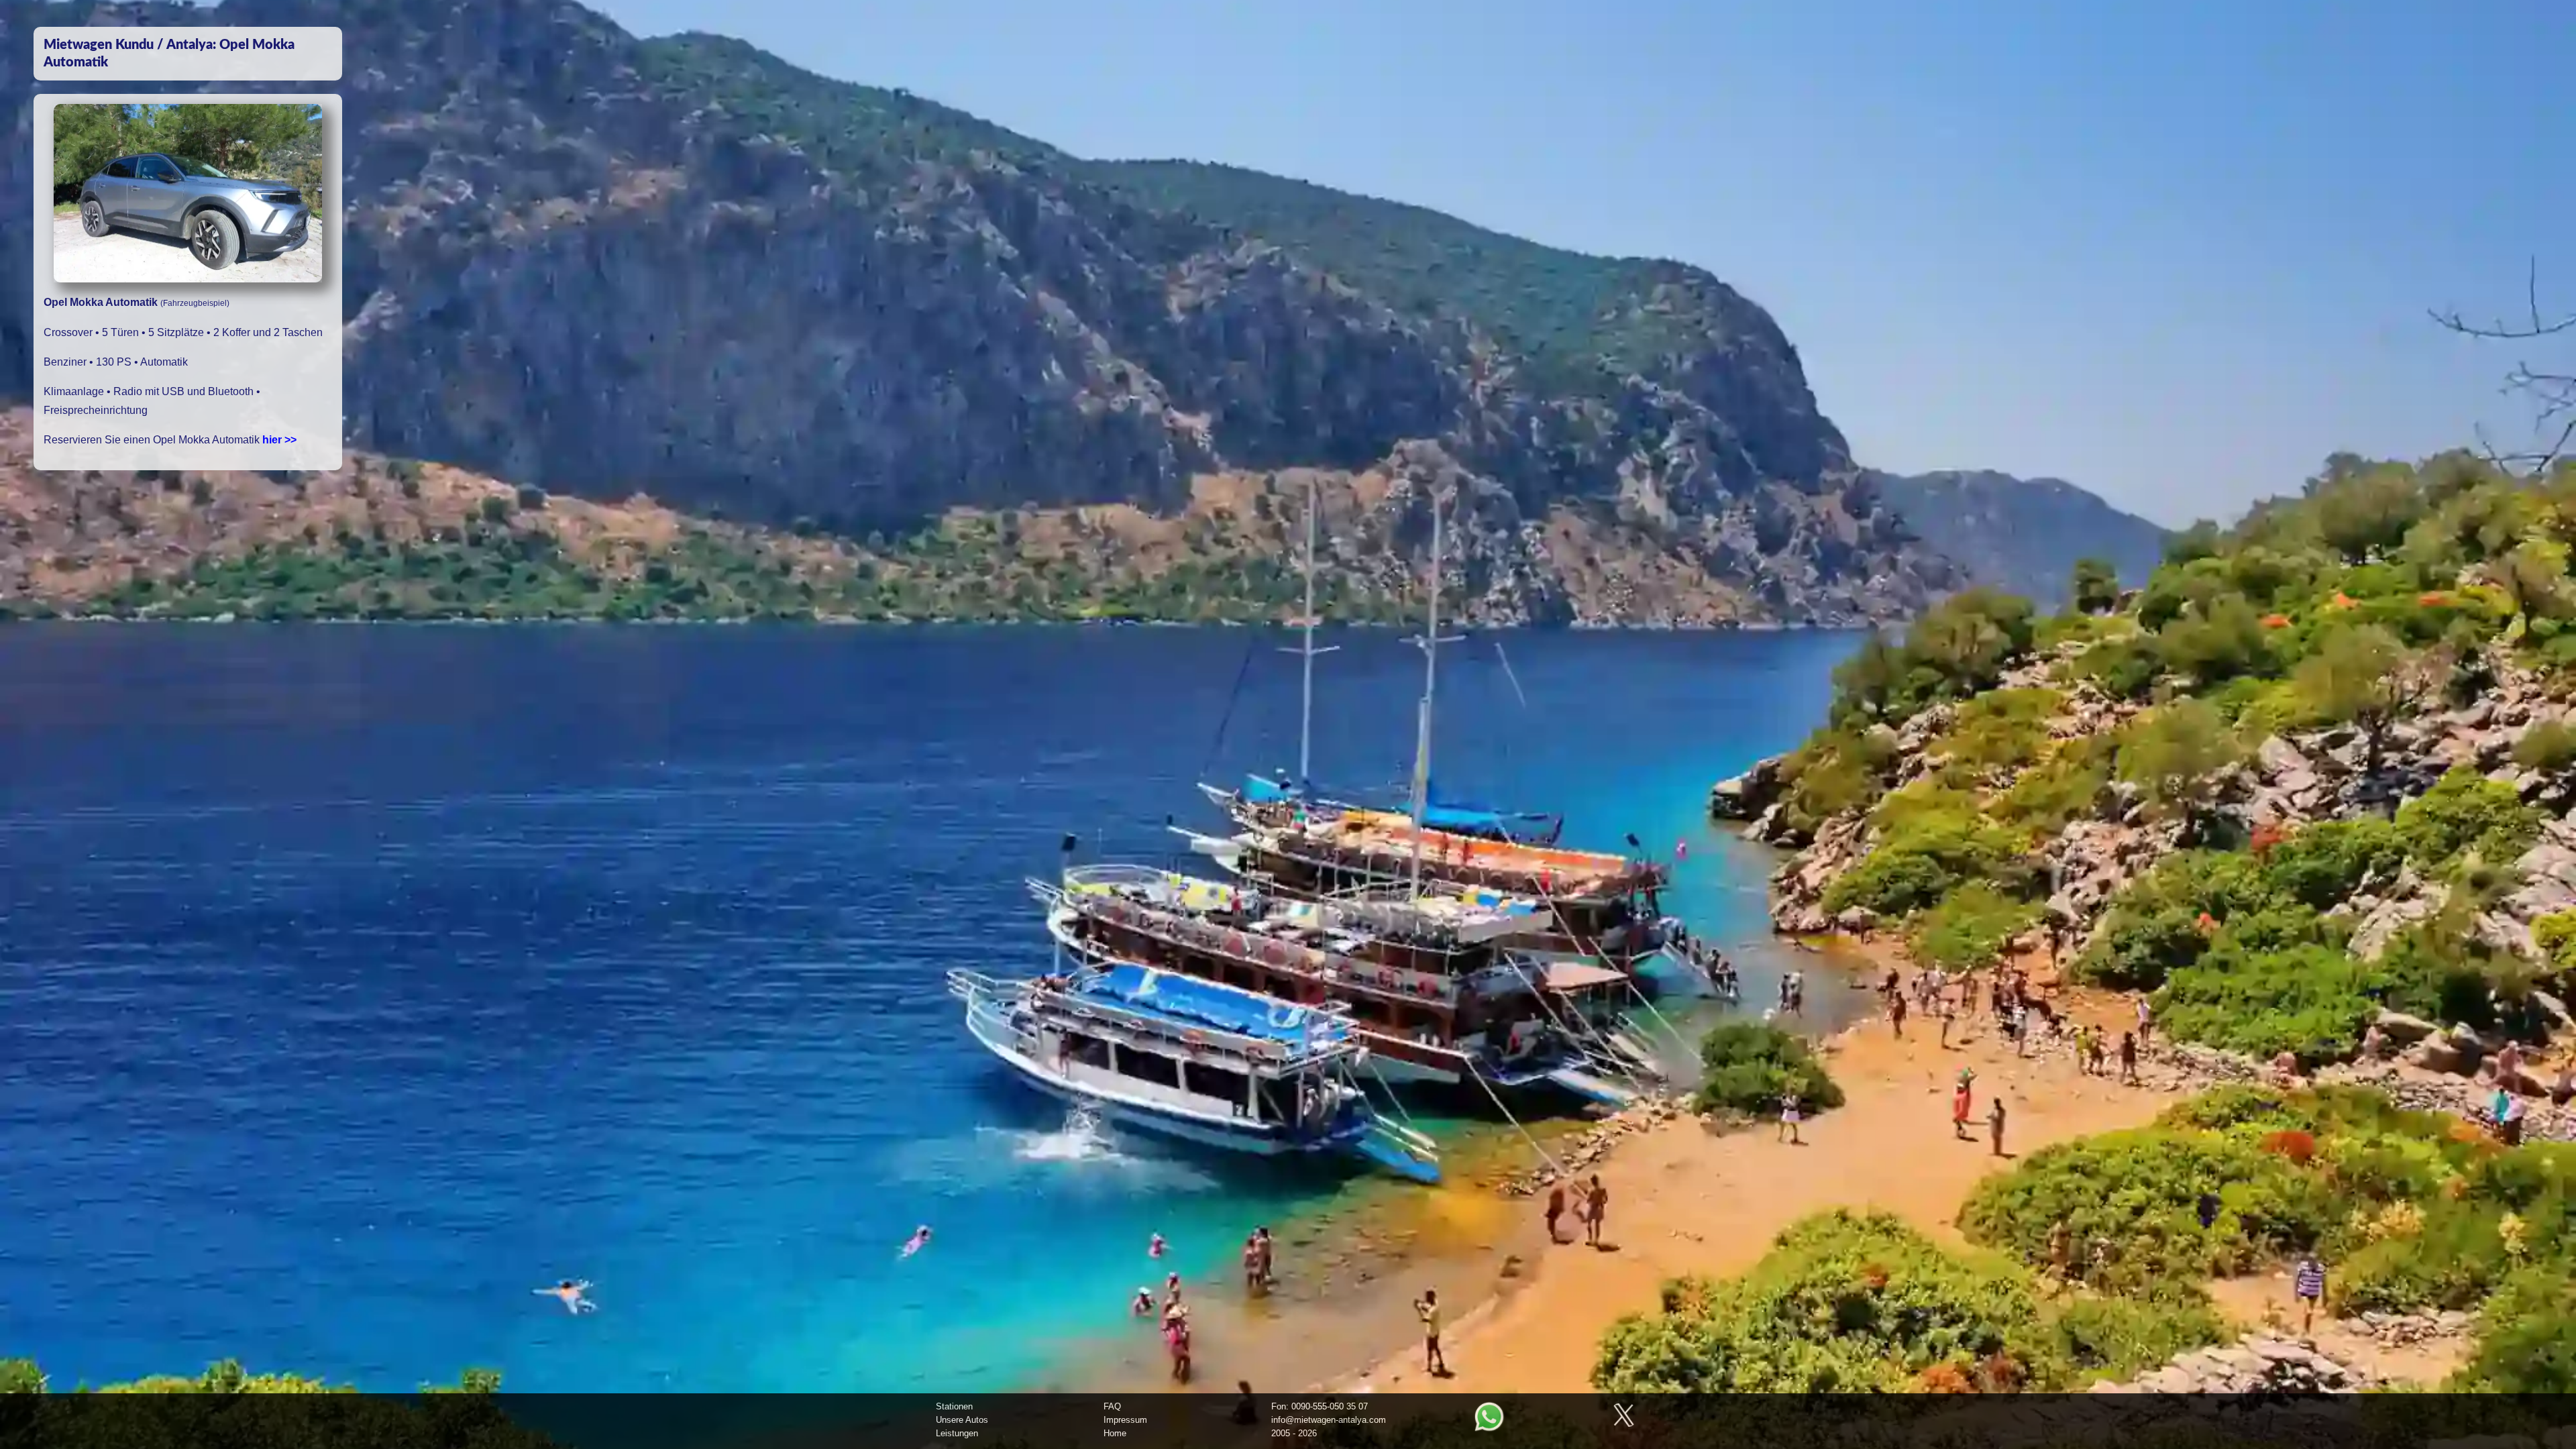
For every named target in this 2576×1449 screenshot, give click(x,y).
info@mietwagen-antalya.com (1329, 1420)
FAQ (1112, 1406)
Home (1115, 1433)
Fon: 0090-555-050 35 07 (1320, 1406)
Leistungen (957, 1433)
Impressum (1125, 1420)
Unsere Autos (962, 1420)
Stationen (954, 1406)
